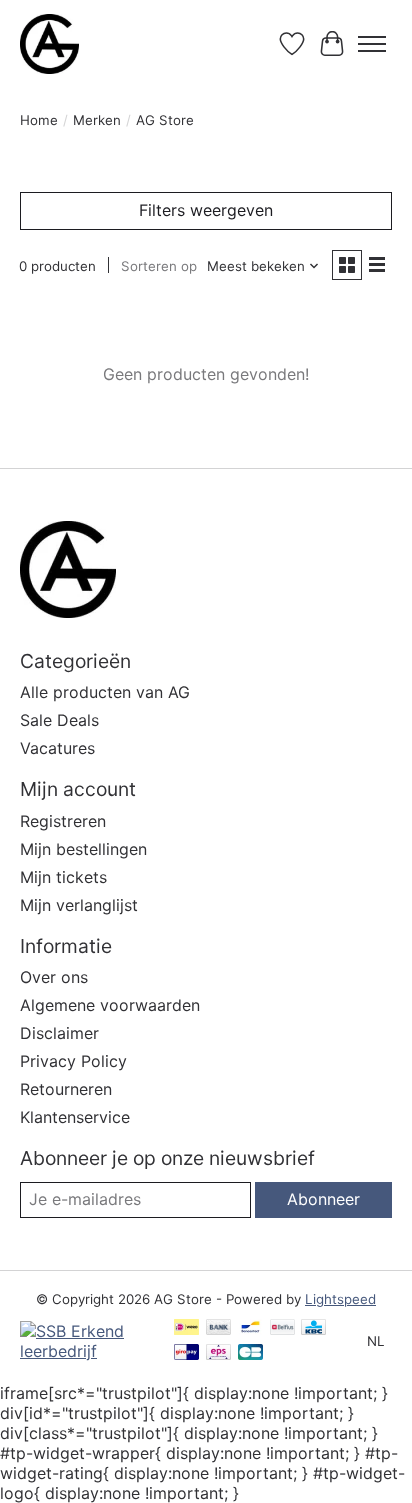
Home (39, 120)
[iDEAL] (186, 1328)
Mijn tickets (63, 877)
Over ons (54, 977)
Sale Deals (59, 720)
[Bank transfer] (219, 1328)
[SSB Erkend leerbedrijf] (87, 1351)
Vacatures (57, 748)
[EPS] (218, 1353)
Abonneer (323, 1199)
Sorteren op (159, 266)
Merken (97, 120)
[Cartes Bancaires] (250, 1353)
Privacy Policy (73, 1061)
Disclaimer (59, 1033)
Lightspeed (340, 1299)
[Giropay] (186, 1353)
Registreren (63, 821)
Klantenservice (75, 1117)
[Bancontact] (250, 1328)
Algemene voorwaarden (110, 1005)
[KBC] (313, 1328)
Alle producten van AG (105, 692)
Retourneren (66, 1089)
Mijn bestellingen (83, 849)
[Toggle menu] (372, 44)
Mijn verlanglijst (79, 905)
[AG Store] (49, 44)
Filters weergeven (206, 210)
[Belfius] (282, 1328)
